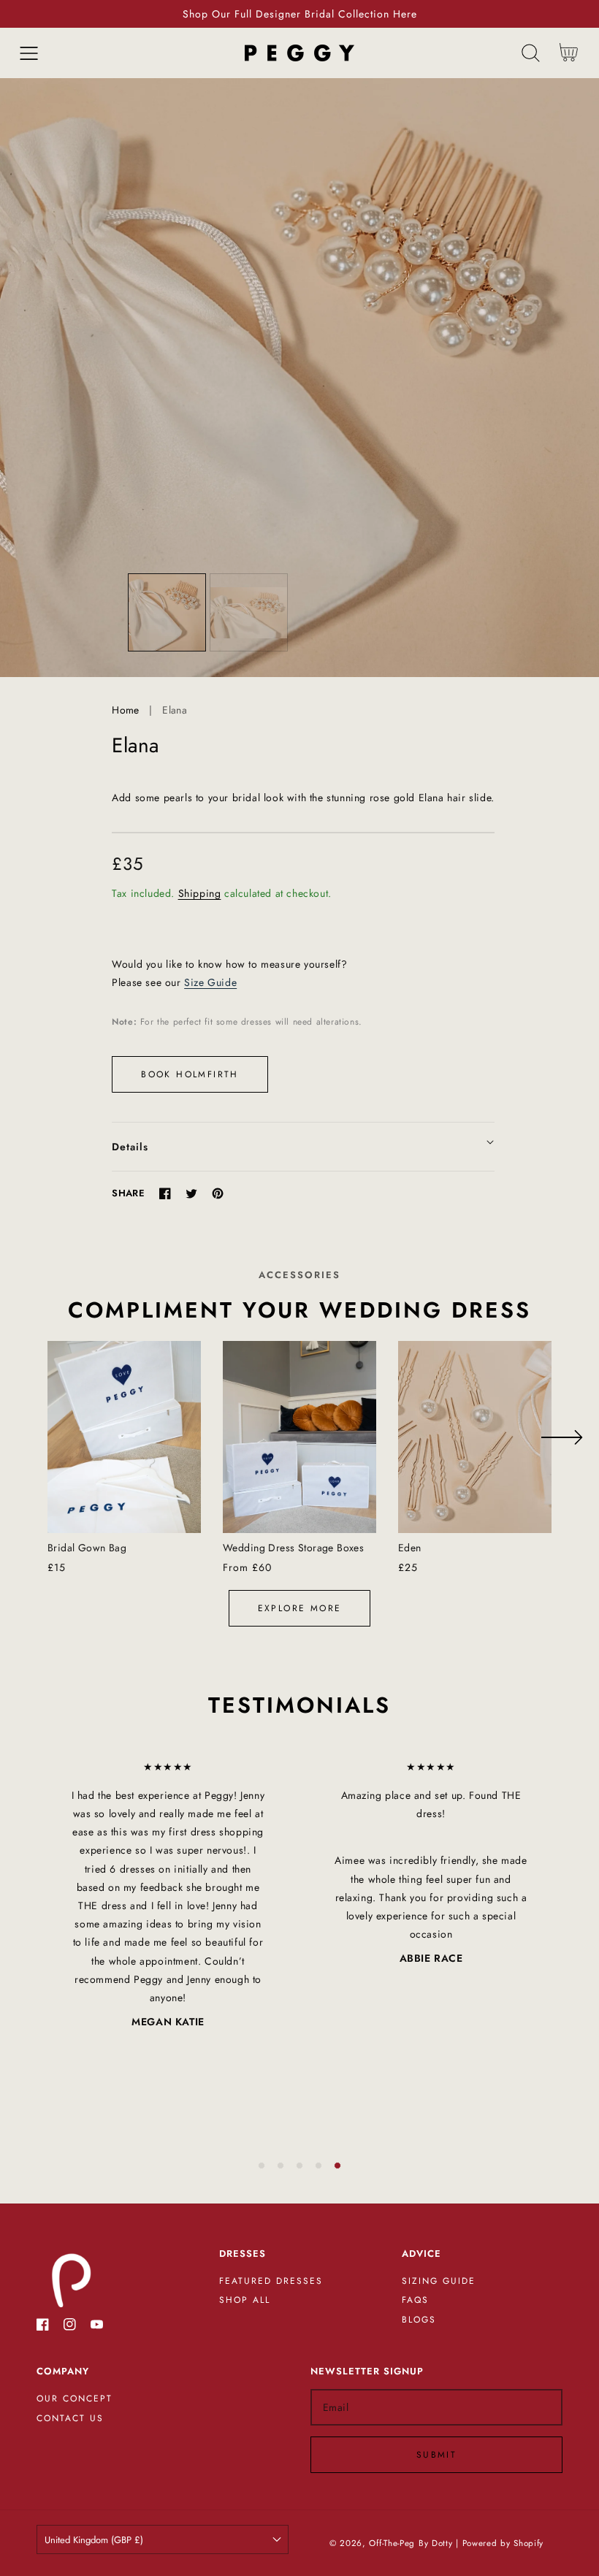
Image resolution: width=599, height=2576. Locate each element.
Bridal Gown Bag (87, 1548)
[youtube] (97, 2327)
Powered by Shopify (503, 2543)
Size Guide (210, 982)
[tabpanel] (168, 1895)
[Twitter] (191, 1193)
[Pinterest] (218, 1193)
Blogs (419, 2320)
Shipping (200, 893)
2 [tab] (281, 2166)
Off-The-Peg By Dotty (411, 2543)
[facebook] (43, 2327)
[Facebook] (165, 1193)
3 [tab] (299, 2166)
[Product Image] (299, 378)
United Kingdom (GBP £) (94, 2540)
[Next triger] (561, 1437)
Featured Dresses (271, 2282)
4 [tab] (318, 2166)
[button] (29, 53)
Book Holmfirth (190, 1074)
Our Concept (75, 2399)
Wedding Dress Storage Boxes (293, 1548)
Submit (436, 2455)
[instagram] (70, 2327)
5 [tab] (337, 2166)
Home (126, 710)
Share (128, 1193)
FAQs (415, 2301)
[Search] (531, 53)
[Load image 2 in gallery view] (249, 612)
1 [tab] (262, 2166)
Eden (410, 1548)
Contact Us (70, 2419)
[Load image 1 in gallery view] (167, 612)
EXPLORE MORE (300, 1608)
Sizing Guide (439, 2282)
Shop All (245, 2301)
